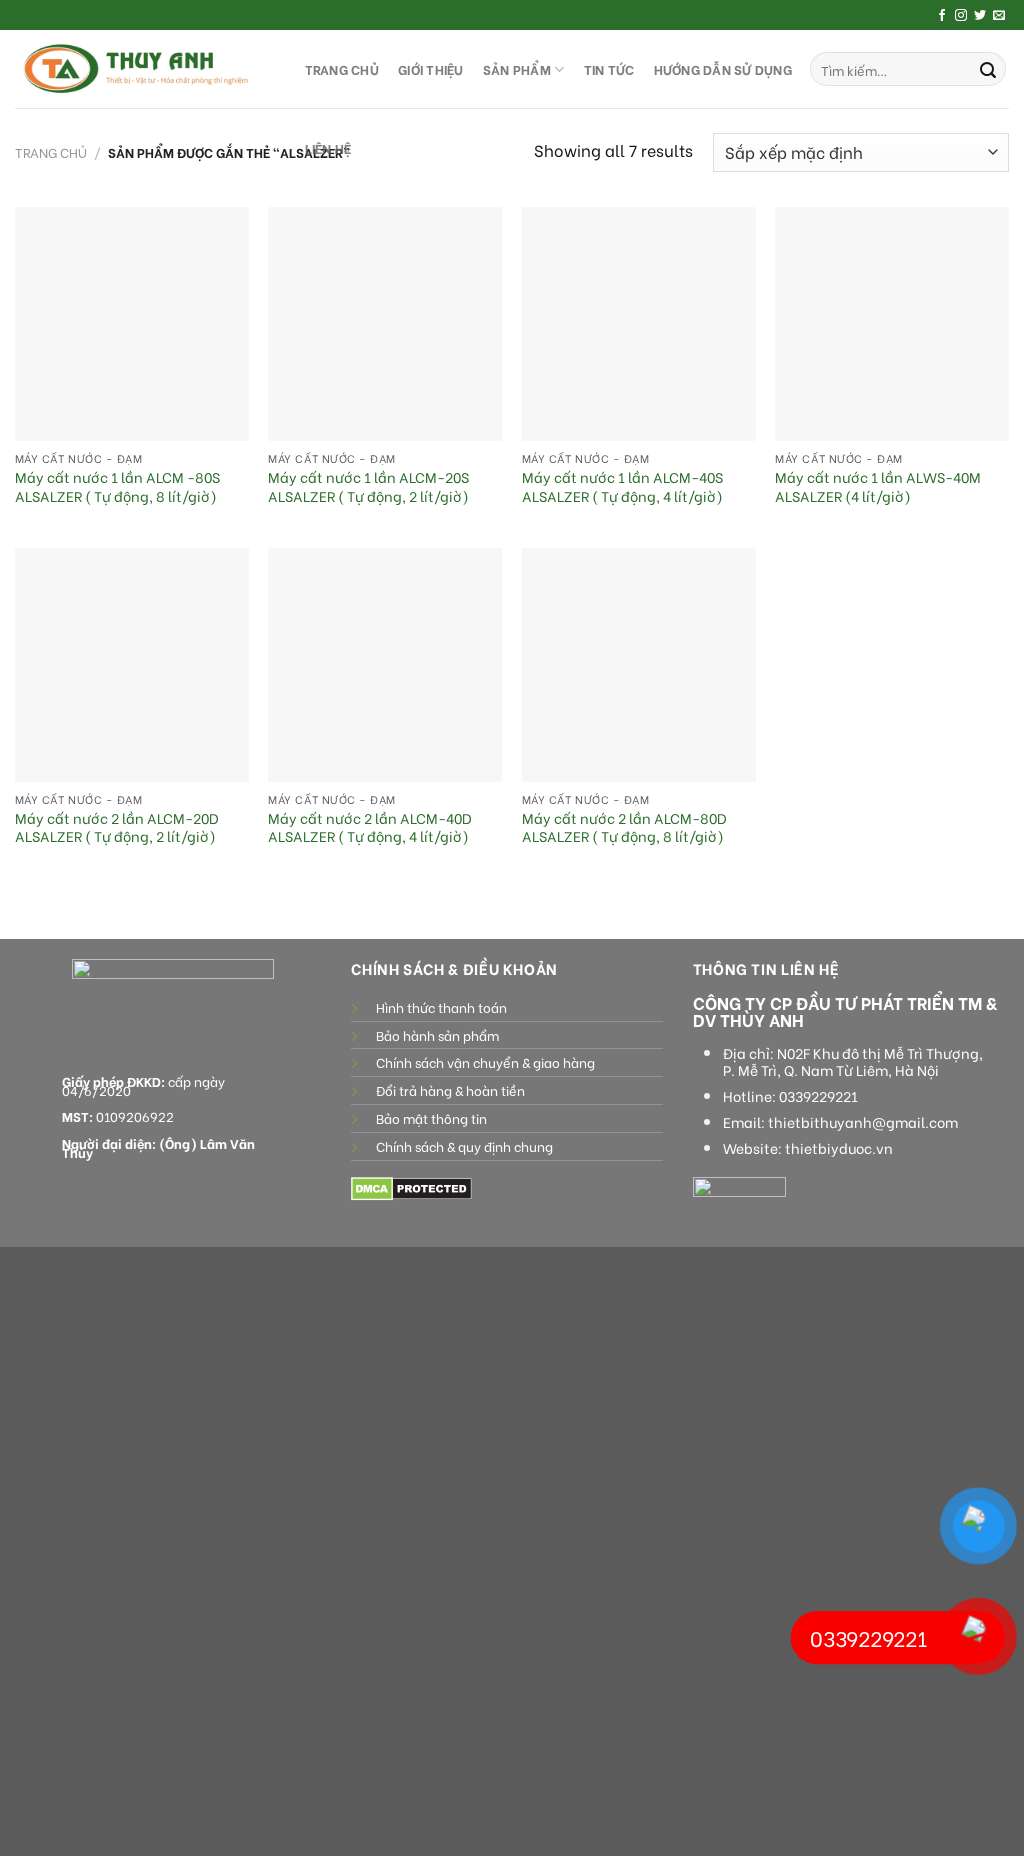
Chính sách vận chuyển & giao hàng (485, 1062)
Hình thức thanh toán (441, 1007)
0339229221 (818, 1096)
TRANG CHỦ (342, 69)
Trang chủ (51, 152)
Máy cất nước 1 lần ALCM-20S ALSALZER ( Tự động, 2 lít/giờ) (368, 486)
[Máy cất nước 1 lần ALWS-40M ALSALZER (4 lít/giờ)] (892, 324)
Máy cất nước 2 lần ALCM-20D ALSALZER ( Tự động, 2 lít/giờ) (117, 827)
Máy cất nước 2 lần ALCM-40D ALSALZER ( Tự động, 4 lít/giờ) (370, 827)
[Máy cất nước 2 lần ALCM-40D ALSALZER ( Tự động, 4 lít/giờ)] (385, 665)
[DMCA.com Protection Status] (411, 1186)
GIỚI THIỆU (431, 69)
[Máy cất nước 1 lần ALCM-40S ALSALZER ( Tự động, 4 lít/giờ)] (639, 324)
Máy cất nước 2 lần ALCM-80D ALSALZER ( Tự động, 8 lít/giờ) (624, 827)
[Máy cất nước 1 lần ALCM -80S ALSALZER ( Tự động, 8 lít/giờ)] (132, 324)
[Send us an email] (999, 16)
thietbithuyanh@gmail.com (863, 1122)
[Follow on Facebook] (942, 16)
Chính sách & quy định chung (464, 1146)
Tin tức (609, 69)
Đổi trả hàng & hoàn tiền (450, 1090)
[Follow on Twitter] (980, 16)
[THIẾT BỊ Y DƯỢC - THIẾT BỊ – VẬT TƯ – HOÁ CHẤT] (140, 69)
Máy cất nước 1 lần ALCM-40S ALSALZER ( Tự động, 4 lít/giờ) (622, 486)
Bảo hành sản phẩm (437, 1035)
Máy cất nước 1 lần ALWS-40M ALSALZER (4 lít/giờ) (878, 486)
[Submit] (988, 69)
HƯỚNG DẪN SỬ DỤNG (723, 69)
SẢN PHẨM (517, 69)
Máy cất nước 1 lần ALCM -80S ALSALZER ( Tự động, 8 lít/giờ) (117, 486)
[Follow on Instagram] (961, 16)
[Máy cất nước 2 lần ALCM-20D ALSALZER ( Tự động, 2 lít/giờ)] (132, 665)
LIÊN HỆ (328, 148)
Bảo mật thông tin (431, 1118)
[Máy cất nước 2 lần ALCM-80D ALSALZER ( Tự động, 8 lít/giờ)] (639, 665)
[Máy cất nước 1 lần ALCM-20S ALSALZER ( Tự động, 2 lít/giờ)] (385, 324)
